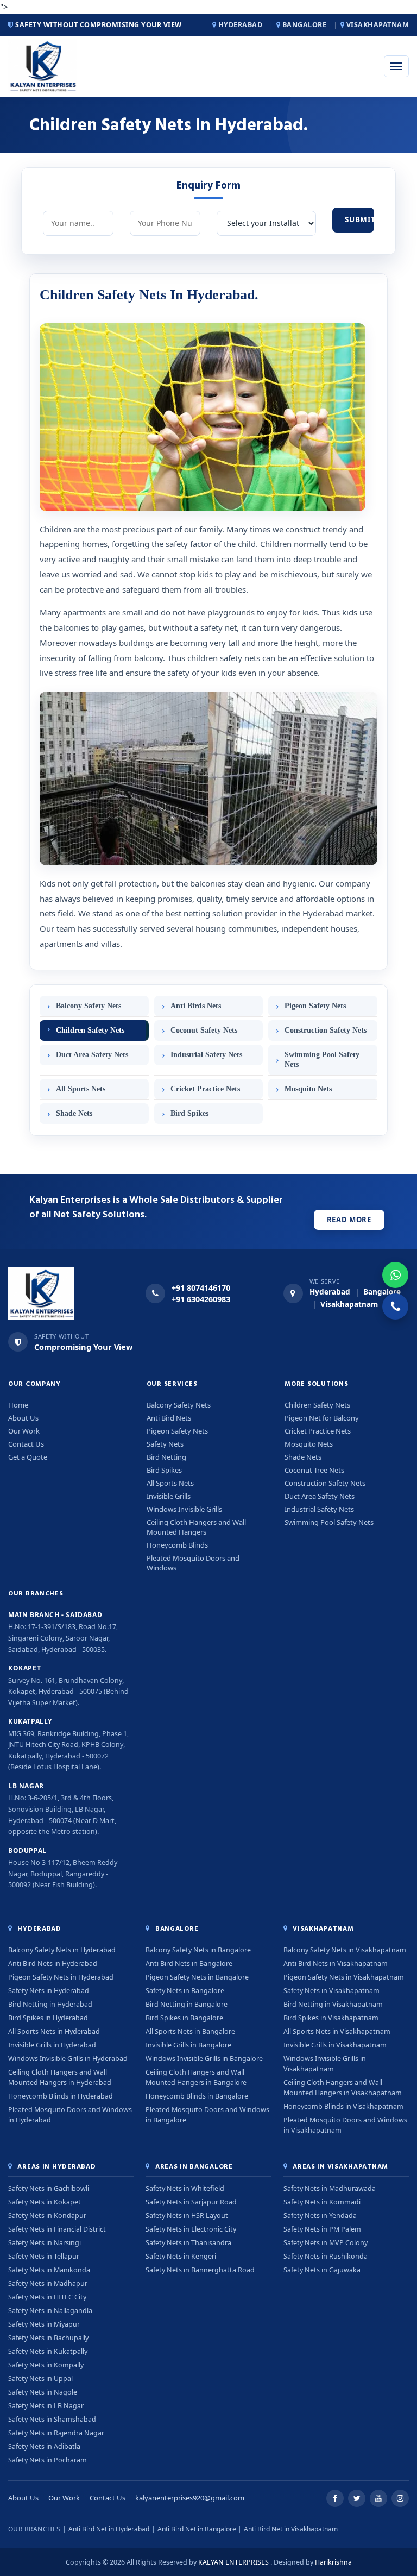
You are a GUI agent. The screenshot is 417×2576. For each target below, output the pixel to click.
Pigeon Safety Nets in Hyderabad (61, 1977)
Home (18, 1405)
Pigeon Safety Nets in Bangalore (197, 1977)
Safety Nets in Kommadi (322, 2202)
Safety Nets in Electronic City (191, 2229)
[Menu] (396, 66)
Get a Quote (28, 1457)
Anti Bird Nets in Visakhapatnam (336, 1964)
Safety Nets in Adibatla (44, 2446)
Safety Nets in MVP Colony (326, 2243)
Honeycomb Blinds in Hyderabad (61, 2096)
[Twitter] (357, 2498)
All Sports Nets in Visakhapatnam (337, 2031)
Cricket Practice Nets (205, 1089)
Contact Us (26, 1444)
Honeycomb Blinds (177, 1545)
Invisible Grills (169, 1496)
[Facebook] (335, 2498)
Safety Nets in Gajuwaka (322, 2270)
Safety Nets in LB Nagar (46, 2406)
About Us (23, 1418)
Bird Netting (166, 1457)
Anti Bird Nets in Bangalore (189, 1964)
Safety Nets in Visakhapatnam (331, 1991)
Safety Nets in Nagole (43, 2392)
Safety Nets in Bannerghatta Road (200, 2270)
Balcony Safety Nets (89, 1006)
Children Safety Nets (90, 1030)
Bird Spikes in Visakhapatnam (331, 2018)
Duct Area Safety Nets (92, 1055)
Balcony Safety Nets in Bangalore (198, 1950)
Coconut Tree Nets (314, 1470)
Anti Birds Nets (196, 1006)
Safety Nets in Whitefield (185, 2188)
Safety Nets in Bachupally (48, 2338)
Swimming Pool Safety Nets (322, 1060)
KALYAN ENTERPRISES (233, 2562)
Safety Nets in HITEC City (47, 2297)
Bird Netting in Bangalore (187, 2004)
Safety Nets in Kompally (46, 2365)
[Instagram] (400, 2498)
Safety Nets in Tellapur (44, 2256)
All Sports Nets (81, 1089)
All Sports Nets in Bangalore (190, 2031)
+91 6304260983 (201, 1299)
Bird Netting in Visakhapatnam (333, 2004)
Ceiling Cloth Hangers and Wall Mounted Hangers (196, 1527)
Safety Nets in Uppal (40, 2379)
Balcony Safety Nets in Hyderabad (62, 1950)
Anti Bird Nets (169, 1418)
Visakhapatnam (377, 25)
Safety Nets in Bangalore (185, 1991)
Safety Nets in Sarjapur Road (191, 2202)
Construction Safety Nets (326, 1030)
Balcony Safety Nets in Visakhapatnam (345, 1950)
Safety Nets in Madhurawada (330, 2188)
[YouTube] (378, 2498)
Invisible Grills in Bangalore (188, 2045)
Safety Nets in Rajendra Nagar (56, 2433)
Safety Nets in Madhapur (48, 2283)
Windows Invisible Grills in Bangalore (204, 2059)
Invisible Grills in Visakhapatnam (335, 2045)
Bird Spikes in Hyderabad (48, 2018)
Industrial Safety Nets (206, 1055)
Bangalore (304, 25)
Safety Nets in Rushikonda (326, 2256)
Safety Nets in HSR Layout (187, 2216)
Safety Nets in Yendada (320, 2216)
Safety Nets (165, 1444)
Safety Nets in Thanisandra (188, 2243)
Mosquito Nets (308, 1089)
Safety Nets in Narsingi (45, 2243)
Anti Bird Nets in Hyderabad (53, 1964)
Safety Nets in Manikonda (49, 2270)
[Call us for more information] (395, 1306)
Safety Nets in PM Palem (322, 2229)
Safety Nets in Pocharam (48, 2460)
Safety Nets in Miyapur (44, 2324)
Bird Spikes (189, 1113)
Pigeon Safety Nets (315, 1006)
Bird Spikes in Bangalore (184, 2018)
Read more (349, 1220)
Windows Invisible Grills (184, 1509)
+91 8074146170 (201, 1287)
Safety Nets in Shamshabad (52, 2419)
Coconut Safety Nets (204, 1030)
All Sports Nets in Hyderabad (54, 2031)
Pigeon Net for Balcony (322, 1418)
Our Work (24, 1431)
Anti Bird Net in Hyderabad (109, 2529)
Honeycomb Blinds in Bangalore (197, 2096)
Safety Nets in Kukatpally (48, 2351)
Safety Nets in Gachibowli (49, 2188)
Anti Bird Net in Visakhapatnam (291, 2529)
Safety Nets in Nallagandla (50, 2311)
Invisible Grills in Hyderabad (52, 2045)
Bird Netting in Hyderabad (50, 2004)
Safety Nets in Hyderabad (49, 1991)
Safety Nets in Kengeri (181, 2256)
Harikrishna (333, 2562)
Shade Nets (74, 1113)
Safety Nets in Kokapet (45, 2202)
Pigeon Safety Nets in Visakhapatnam (344, 1977)
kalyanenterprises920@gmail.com (190, 2498)
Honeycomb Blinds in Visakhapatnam (343, 2106)
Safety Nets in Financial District (57, 2229)
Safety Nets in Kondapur (47, 2216)
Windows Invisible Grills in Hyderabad (68, 2059)
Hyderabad (240, 25)
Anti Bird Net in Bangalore (197, 2529)
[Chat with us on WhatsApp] (395, 1275)
